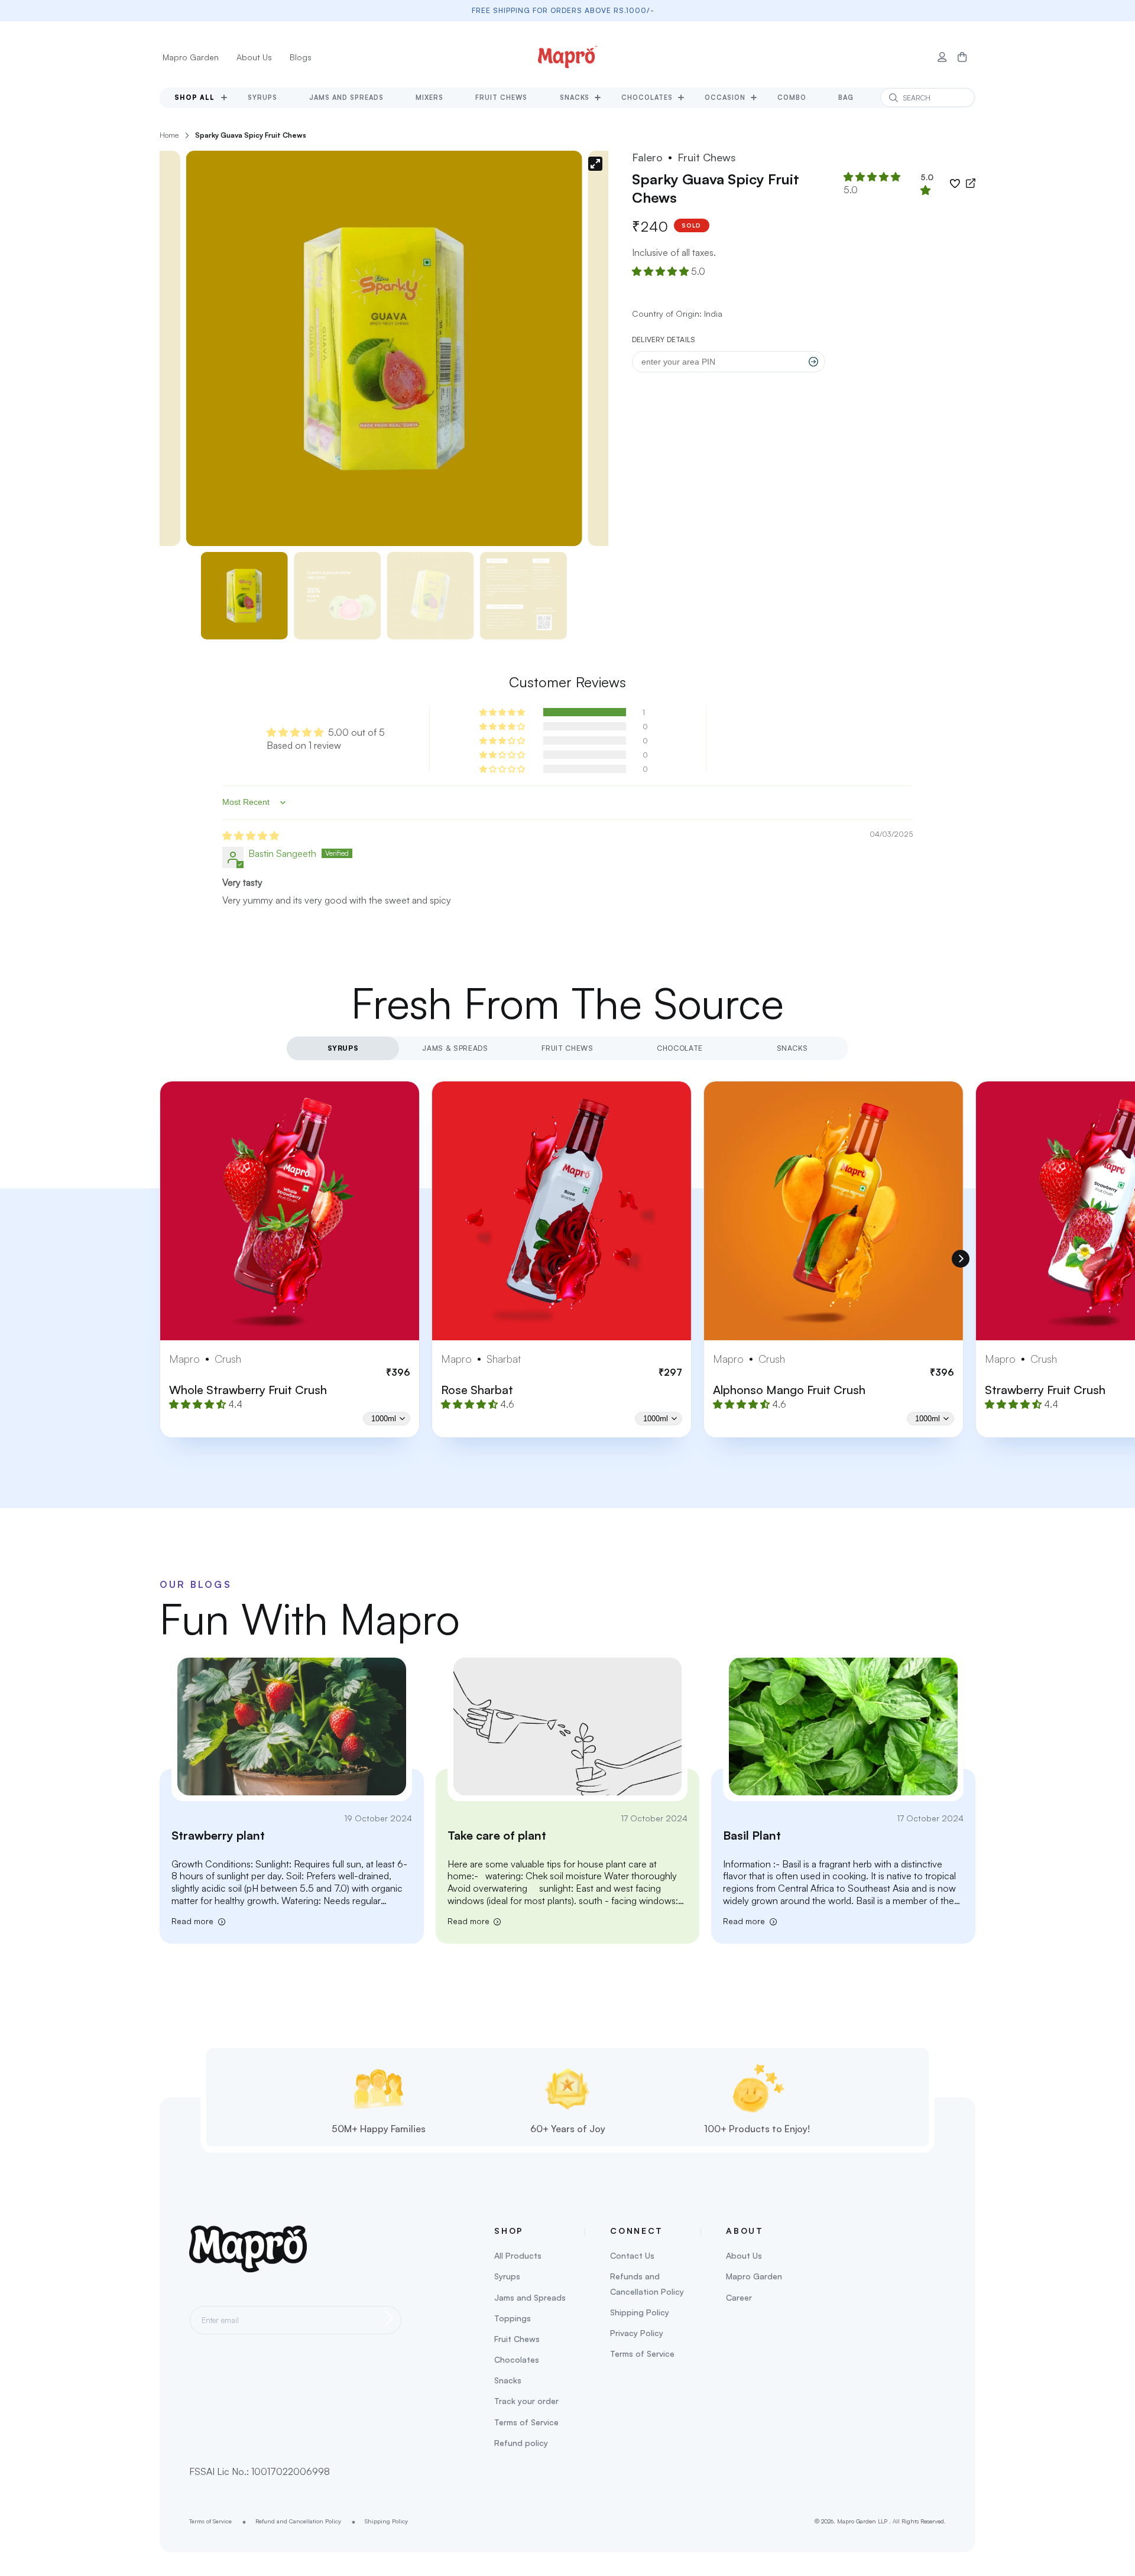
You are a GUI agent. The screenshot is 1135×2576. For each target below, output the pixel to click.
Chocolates (517, 2359)
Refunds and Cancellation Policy (647, 2283)
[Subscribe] (389, 2318)
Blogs (301, 57)
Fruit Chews (517, 2339)
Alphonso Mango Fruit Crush (789, 1390)
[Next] (961, 1259)
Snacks (508, 2380)
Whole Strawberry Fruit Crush (248, 1390)
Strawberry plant (218, 1835)
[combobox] (928, 98)
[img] (251, 836)
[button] (962, 57)
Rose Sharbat (477, 1390)
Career (739, 2297)
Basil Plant (752, 1835)
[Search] (893, 98)
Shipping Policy (640, 2312)
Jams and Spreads (530, 2297)
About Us (254, 57)
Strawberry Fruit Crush (1045, 1390)
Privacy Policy (637, 2333)
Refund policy (521, 2443)
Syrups (507, 2276)
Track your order (526, 2401)
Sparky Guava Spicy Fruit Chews (251, 135)
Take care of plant (497, 1835)
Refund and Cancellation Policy (298, 2521)
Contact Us (632, 2255)
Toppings (513, 2318)
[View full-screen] (595, 164)
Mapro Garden (191, 57)
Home (169, 135)
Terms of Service (526, 2422)
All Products (518, 2255)
